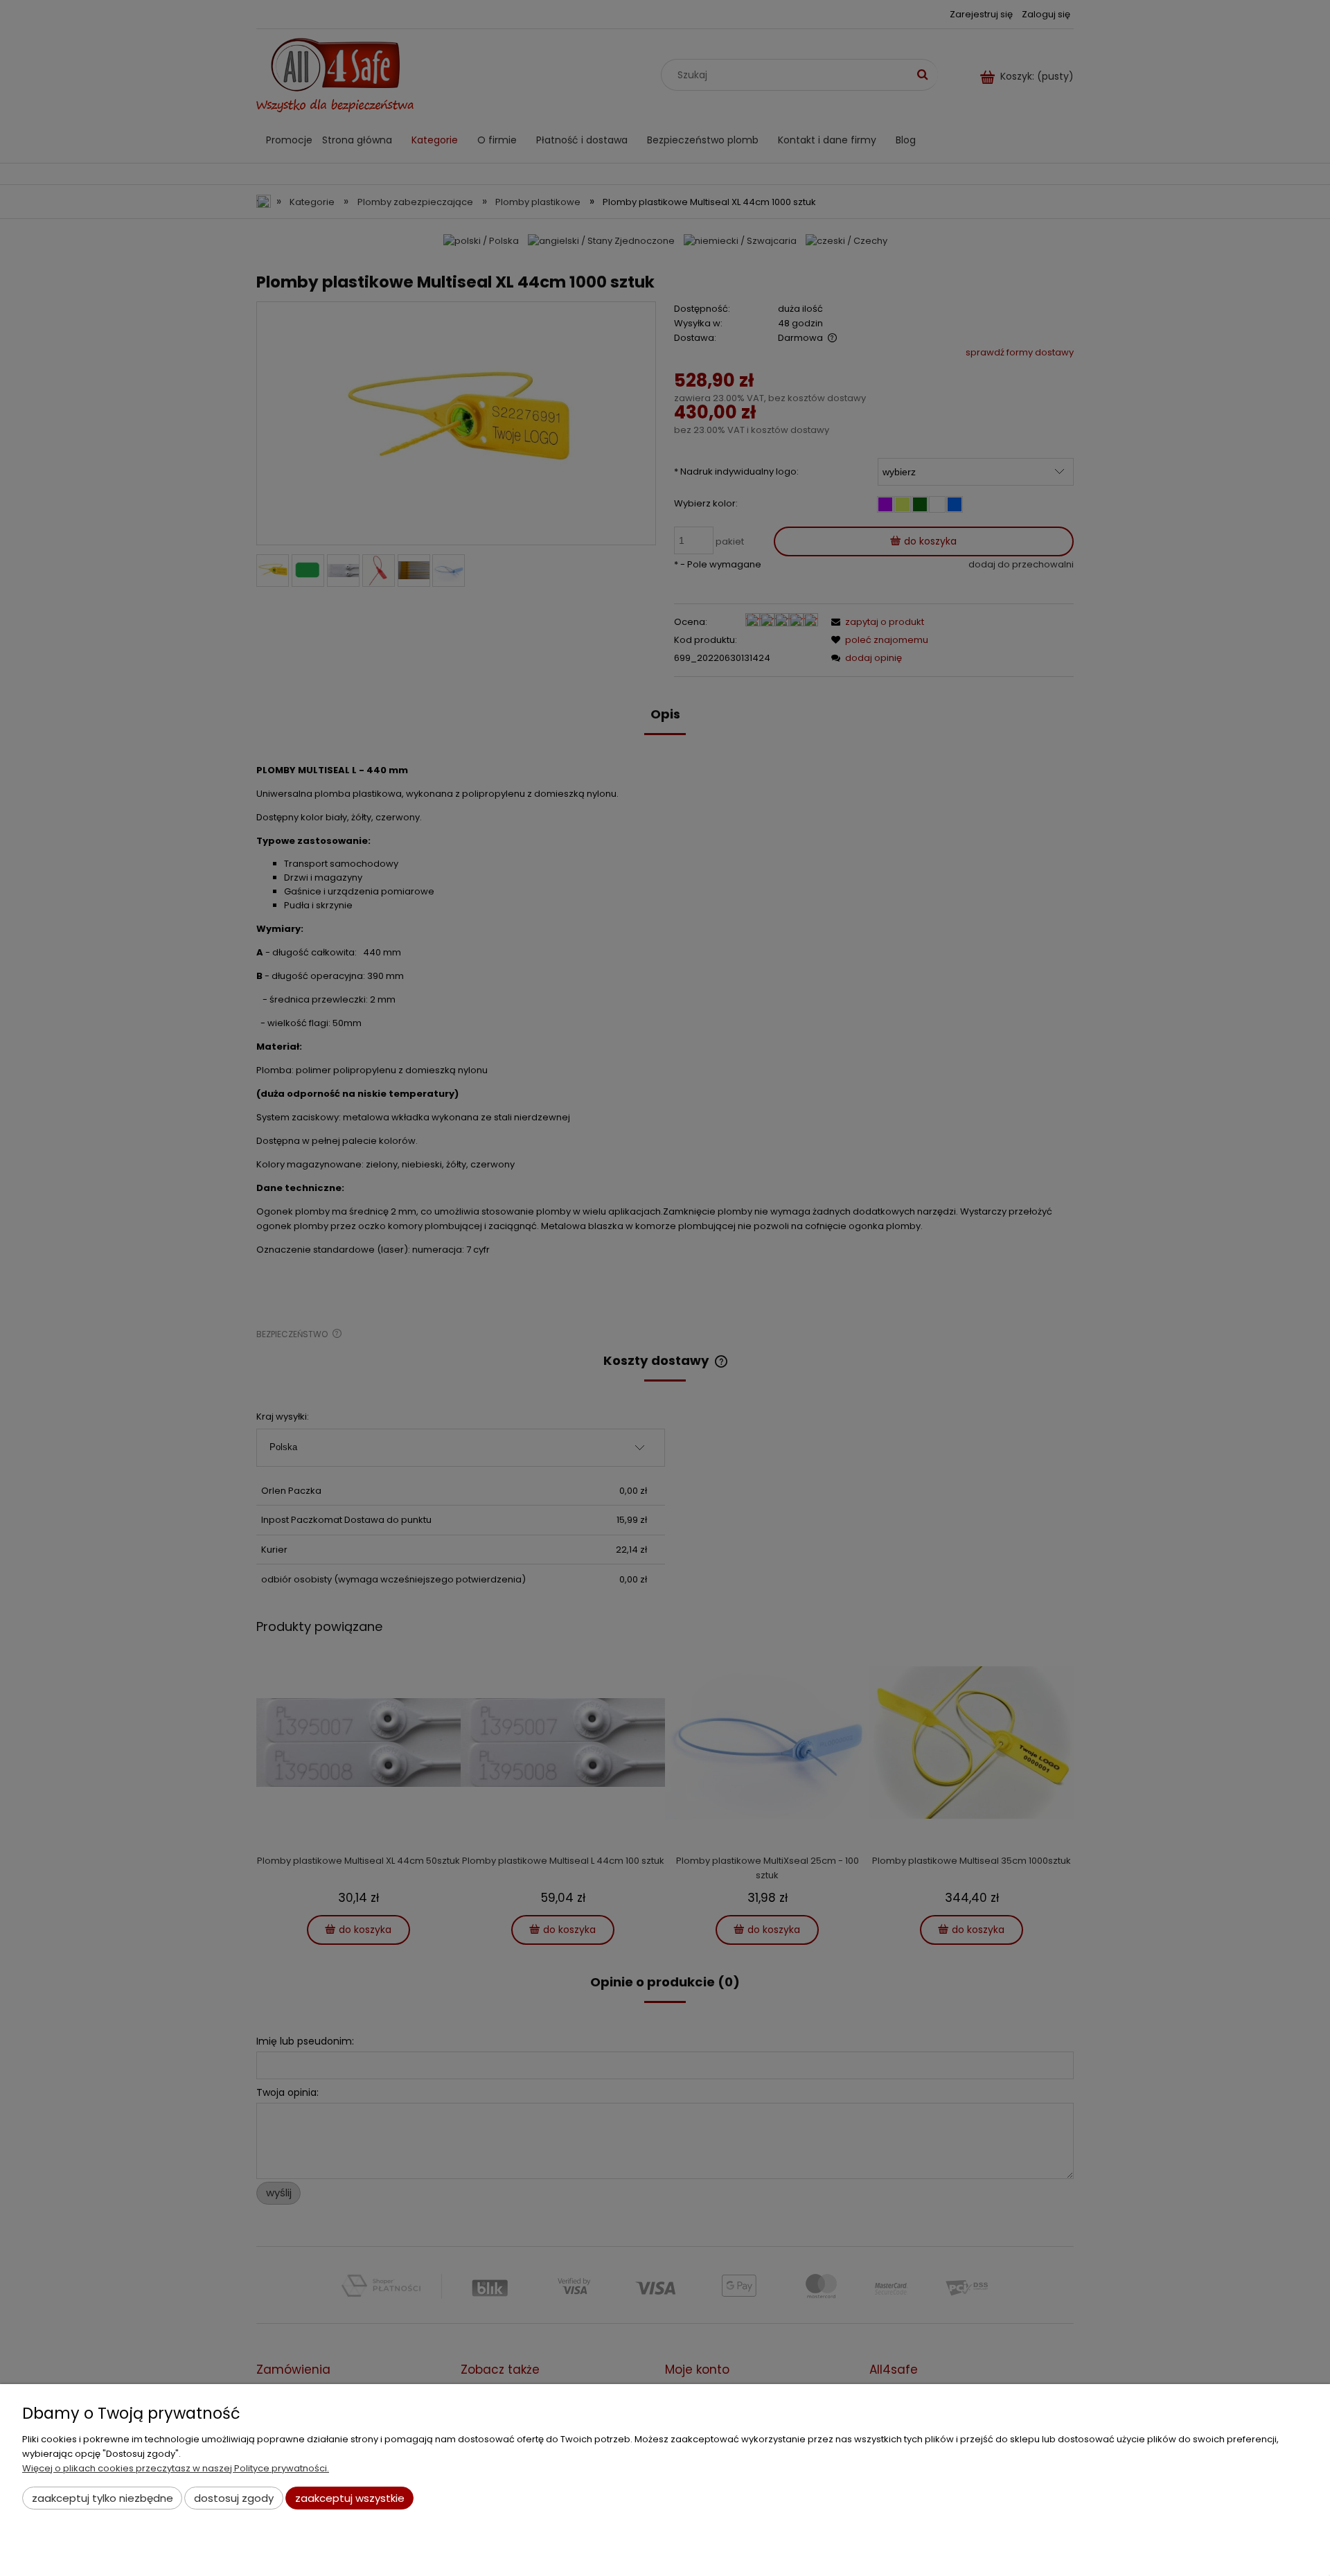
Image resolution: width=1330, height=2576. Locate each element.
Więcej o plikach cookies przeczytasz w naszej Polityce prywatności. (176, 2468)
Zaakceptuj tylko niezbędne (103, 2498)
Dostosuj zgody (234, 2498)
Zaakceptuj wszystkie (350, 2498)
